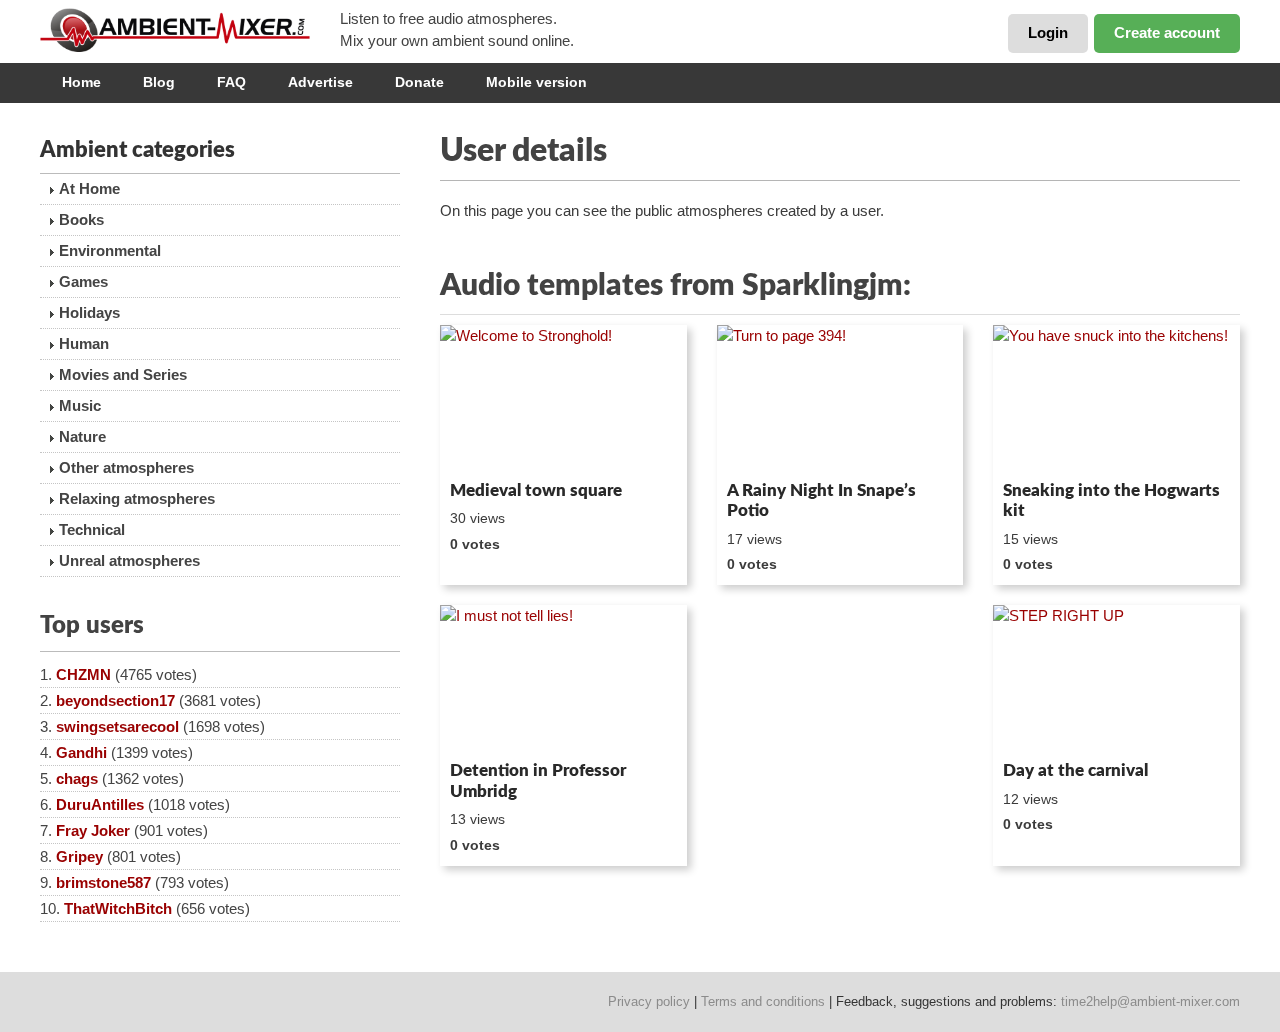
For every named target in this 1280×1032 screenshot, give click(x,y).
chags (77, 778)
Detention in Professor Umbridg (538, 780)
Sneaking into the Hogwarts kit (1111, 500)
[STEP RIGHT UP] (1116, 679)
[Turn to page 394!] (840, 399)
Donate (419, 82)
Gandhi (81, 752)
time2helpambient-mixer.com (1150, 1001)
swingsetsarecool (117, 726)
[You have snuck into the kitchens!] (1116, 399)
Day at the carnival (1075, 770)
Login (1048, 32)
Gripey (79, 856)
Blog (159, 82)
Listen (488, 446)
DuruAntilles (100, 804)
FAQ (231, 82)
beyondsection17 (115, 700)
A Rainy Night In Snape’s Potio (821, 500)
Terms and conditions (763, 1001)
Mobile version (536, 82)
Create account (1167, 32)
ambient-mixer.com (190, 30)
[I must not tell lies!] (563, 679)
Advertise (320, 82)
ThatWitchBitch (118, 908)
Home (81, 82)
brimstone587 (103, 882)
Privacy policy (649, 1001)
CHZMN (83, 674)
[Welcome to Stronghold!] (563, 399)
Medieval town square (536, 490)
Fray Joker (93, 830)
